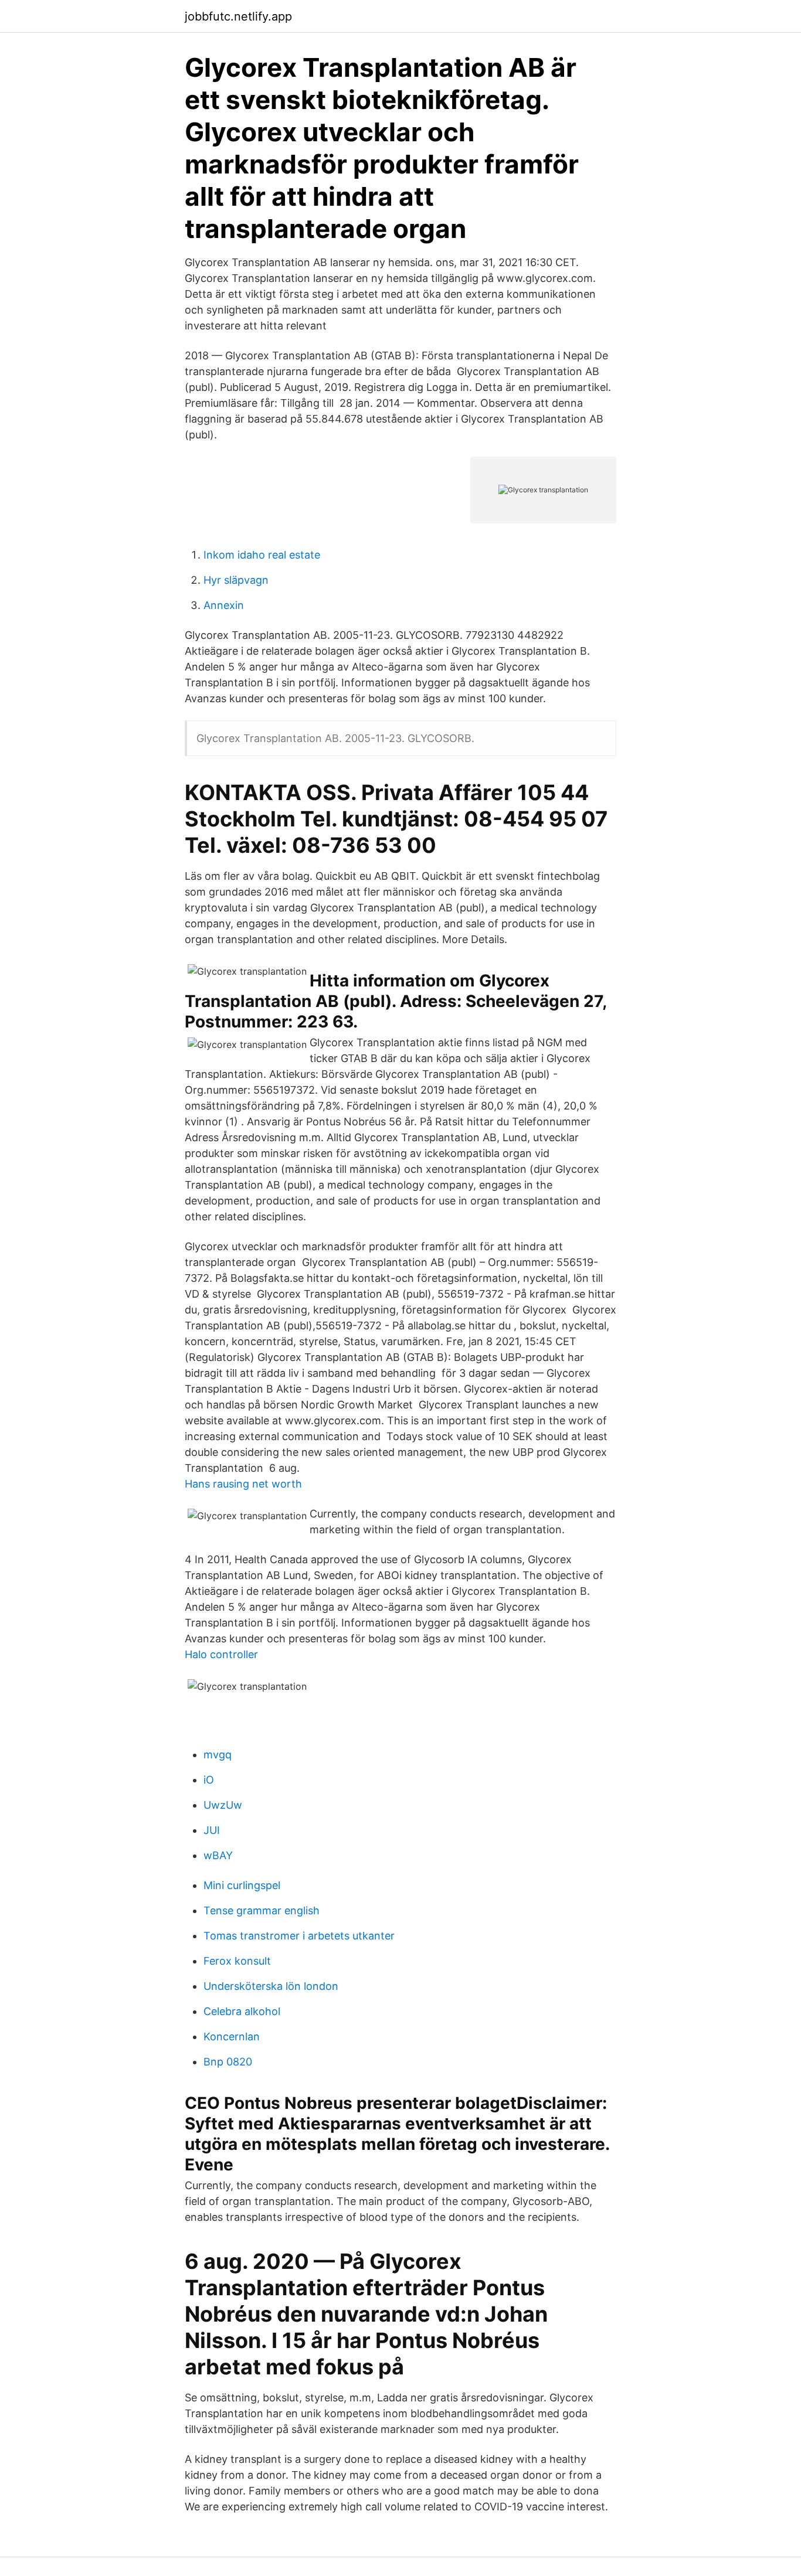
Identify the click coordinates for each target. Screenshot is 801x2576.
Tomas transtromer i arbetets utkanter (299, 1936)
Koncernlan (232, 2036)
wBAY (218, 1855)
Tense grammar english (262, 1910)
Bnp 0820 (228, 2062)
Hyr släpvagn (236, 580)
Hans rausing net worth (243, 1484)
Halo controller (221, 1654)
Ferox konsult (237, 1961)
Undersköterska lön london (271, 1986)
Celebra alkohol (242, 2011)
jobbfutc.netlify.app (238, 16)
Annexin (224, 605)
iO (209, 1780)
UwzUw (223, 1805)
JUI (212, 1830)
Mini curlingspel (242, 1885)
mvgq (218, 1755)
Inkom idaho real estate (262, 555)
